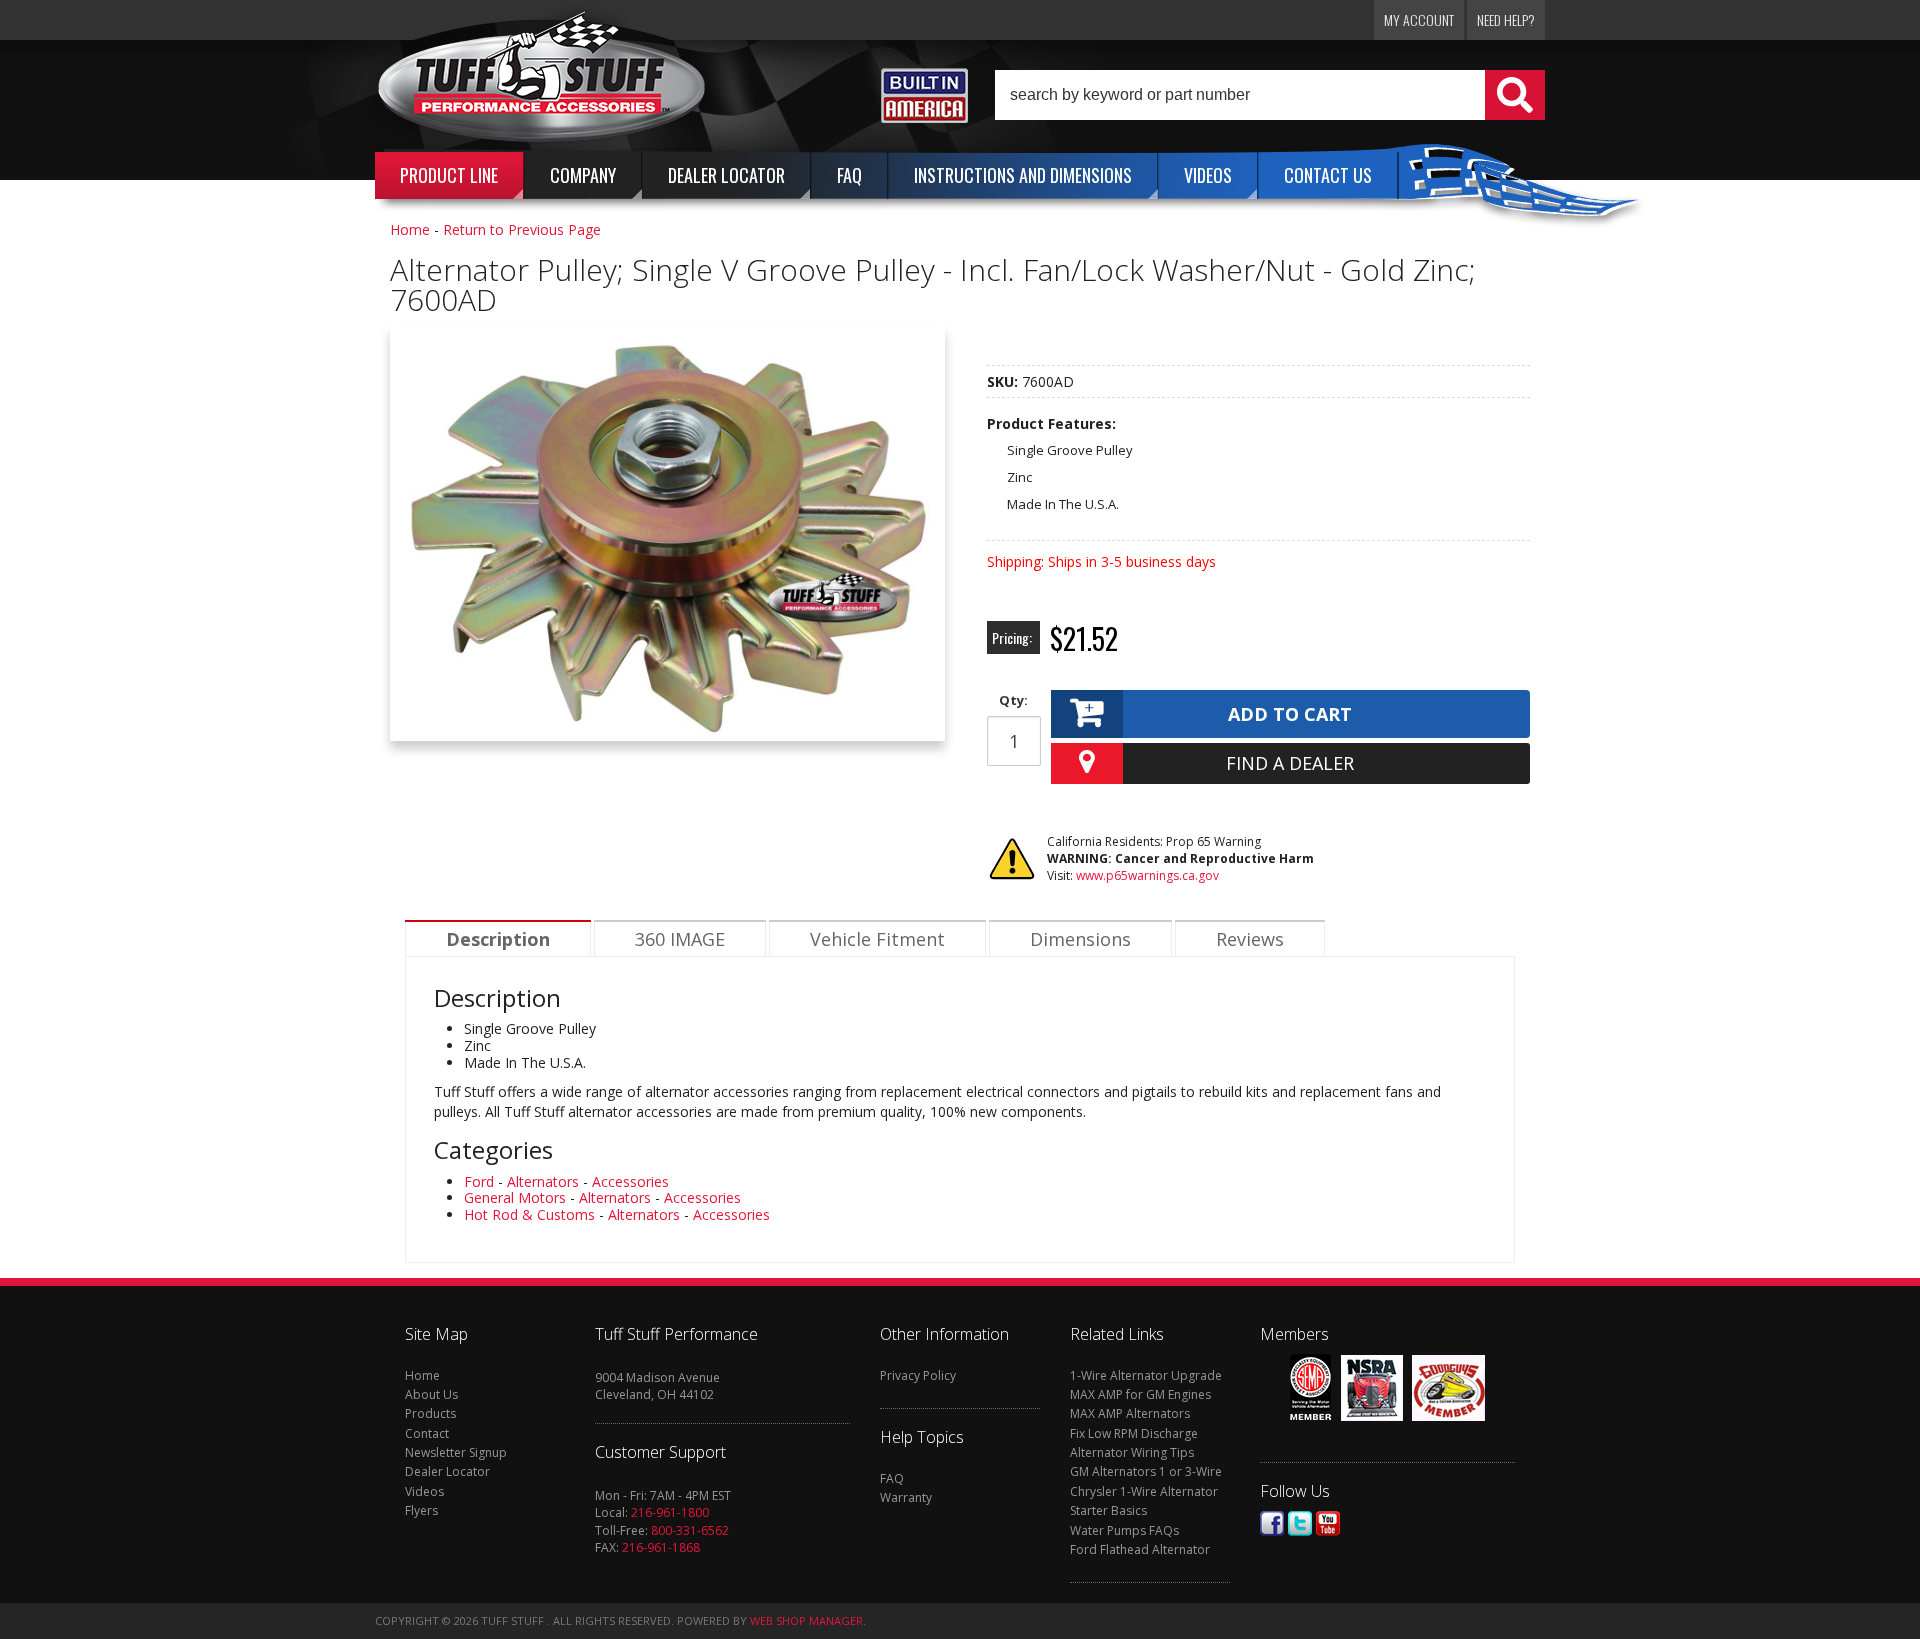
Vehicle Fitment (877, 939)
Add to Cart (1290, 714)
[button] (1270, 95)
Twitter (1300, 1523)
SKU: (1004, 381)
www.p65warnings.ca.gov (1147, 875)
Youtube (1328, 1523)
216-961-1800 (670, 1512)
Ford (479, 1181)
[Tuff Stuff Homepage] (542, 83)
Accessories (630, 1181)
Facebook (1272, 1523)
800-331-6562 (690, 1530)
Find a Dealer (1290, 763)
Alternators (543, 1181)
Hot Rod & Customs (529, 1214)
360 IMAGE (680, 939)
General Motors (515, 1197)
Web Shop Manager (806, 1620)
